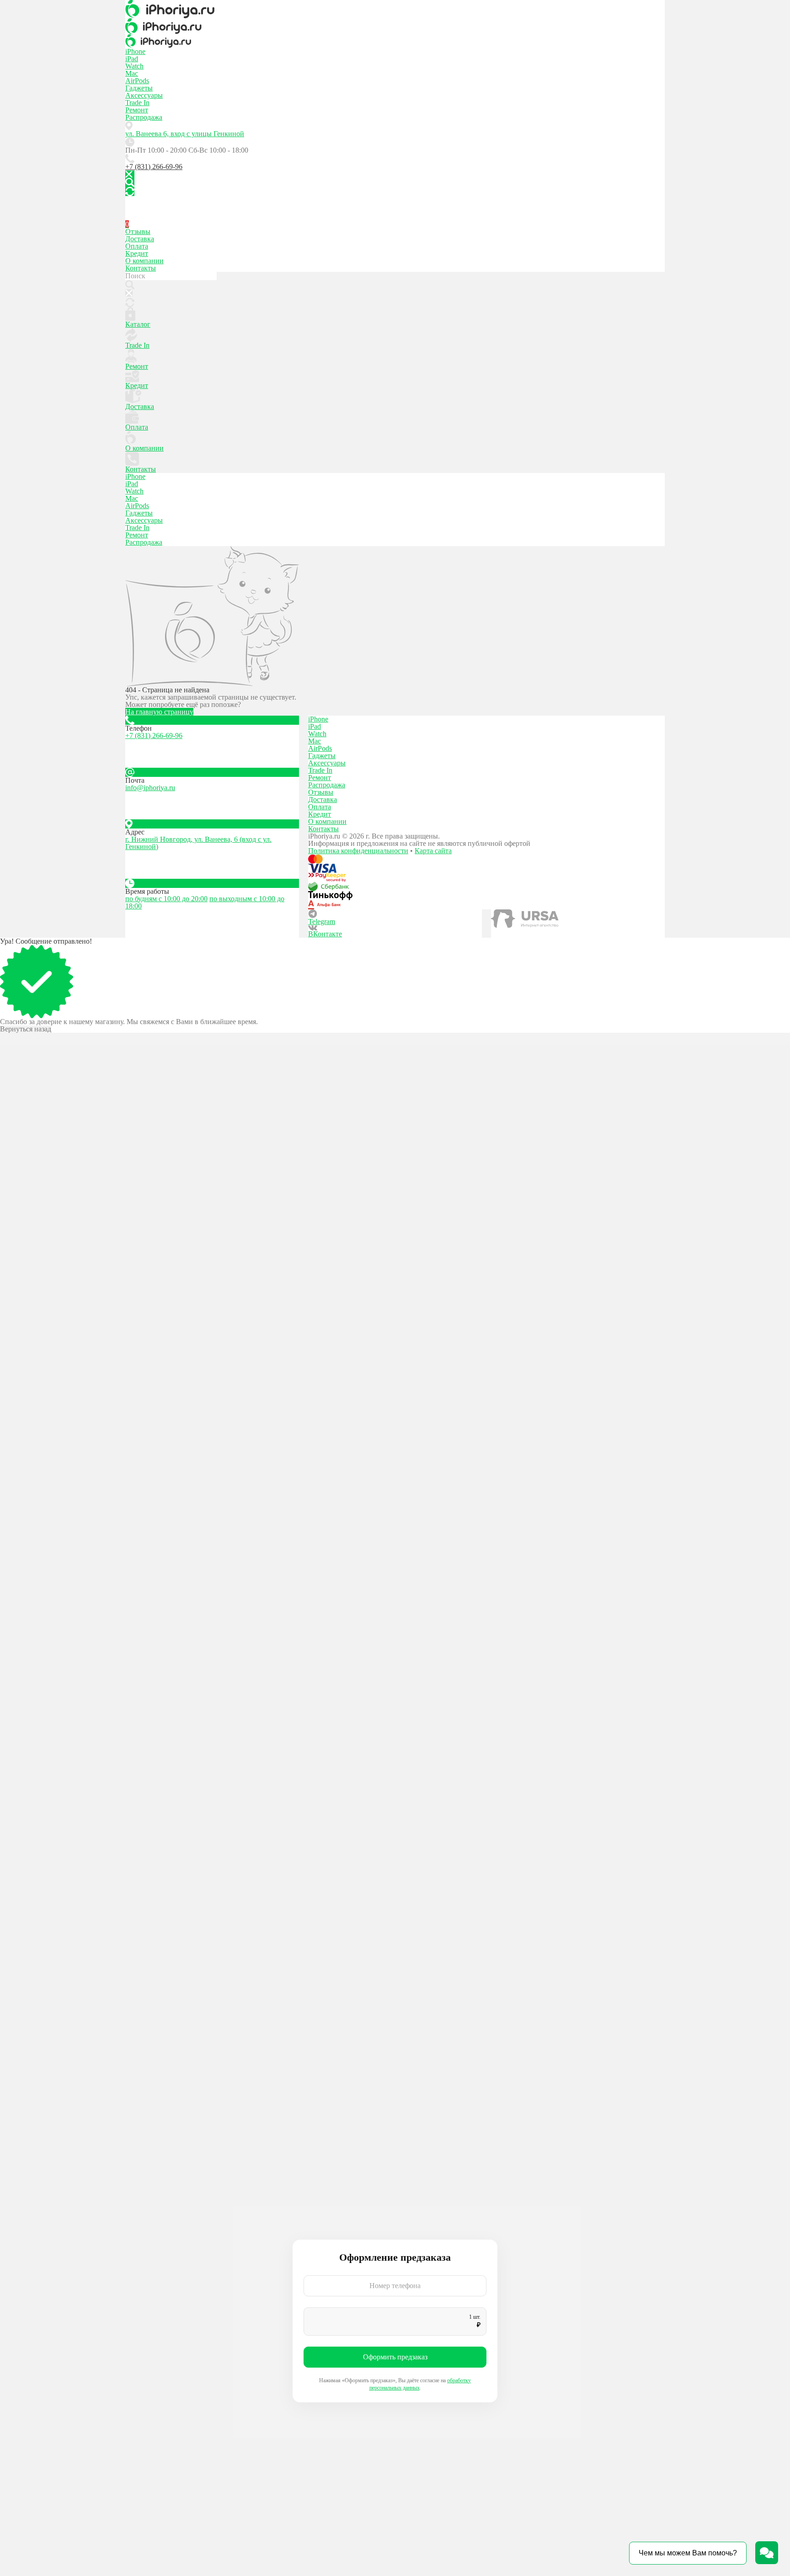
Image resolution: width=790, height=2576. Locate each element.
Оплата (137, 246)
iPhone (135, 51)
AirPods (137, 81)
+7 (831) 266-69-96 (154, 167)
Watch (134, 66)
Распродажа (144, 117)
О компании (144, 261)
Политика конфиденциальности (358, 851)
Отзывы (138, 231)
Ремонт (137, 110)
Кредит (137, 253)
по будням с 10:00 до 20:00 (166, 899)
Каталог (138, 324)
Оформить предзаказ (395, 2357)
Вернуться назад (26, 1029)
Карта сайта (433, 851)
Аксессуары (144, 95)
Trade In (137, 103)
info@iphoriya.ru (150, 788)
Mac (132, 73)
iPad (132, 59)
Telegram (322, 922)
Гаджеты (139, 88)
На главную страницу (159, 712)
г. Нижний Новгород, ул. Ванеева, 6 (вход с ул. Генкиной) (198, 843)
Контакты (141, 268)
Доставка (140, 239)
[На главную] (395, 9)
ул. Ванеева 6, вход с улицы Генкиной (185, 134)
